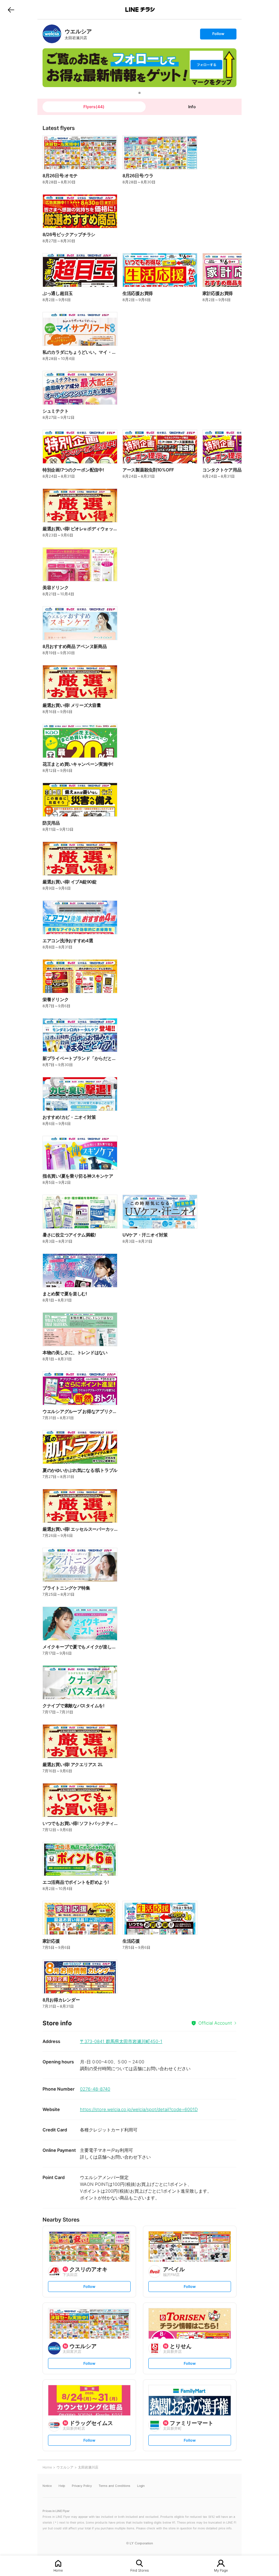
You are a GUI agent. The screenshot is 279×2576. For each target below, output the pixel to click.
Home (58, 2570)
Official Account (215, 2023)
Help (62, 2486)
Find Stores (139, 2570)
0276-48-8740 (95, 2089)
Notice (47, 2486)
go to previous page (11, 10)
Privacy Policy (82, 2486)
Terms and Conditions (114, 2486)
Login (141, 2486)
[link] (52, 34)
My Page (221, 2570)
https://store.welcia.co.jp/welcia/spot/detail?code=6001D (139, 2109)
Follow (218, 35)
